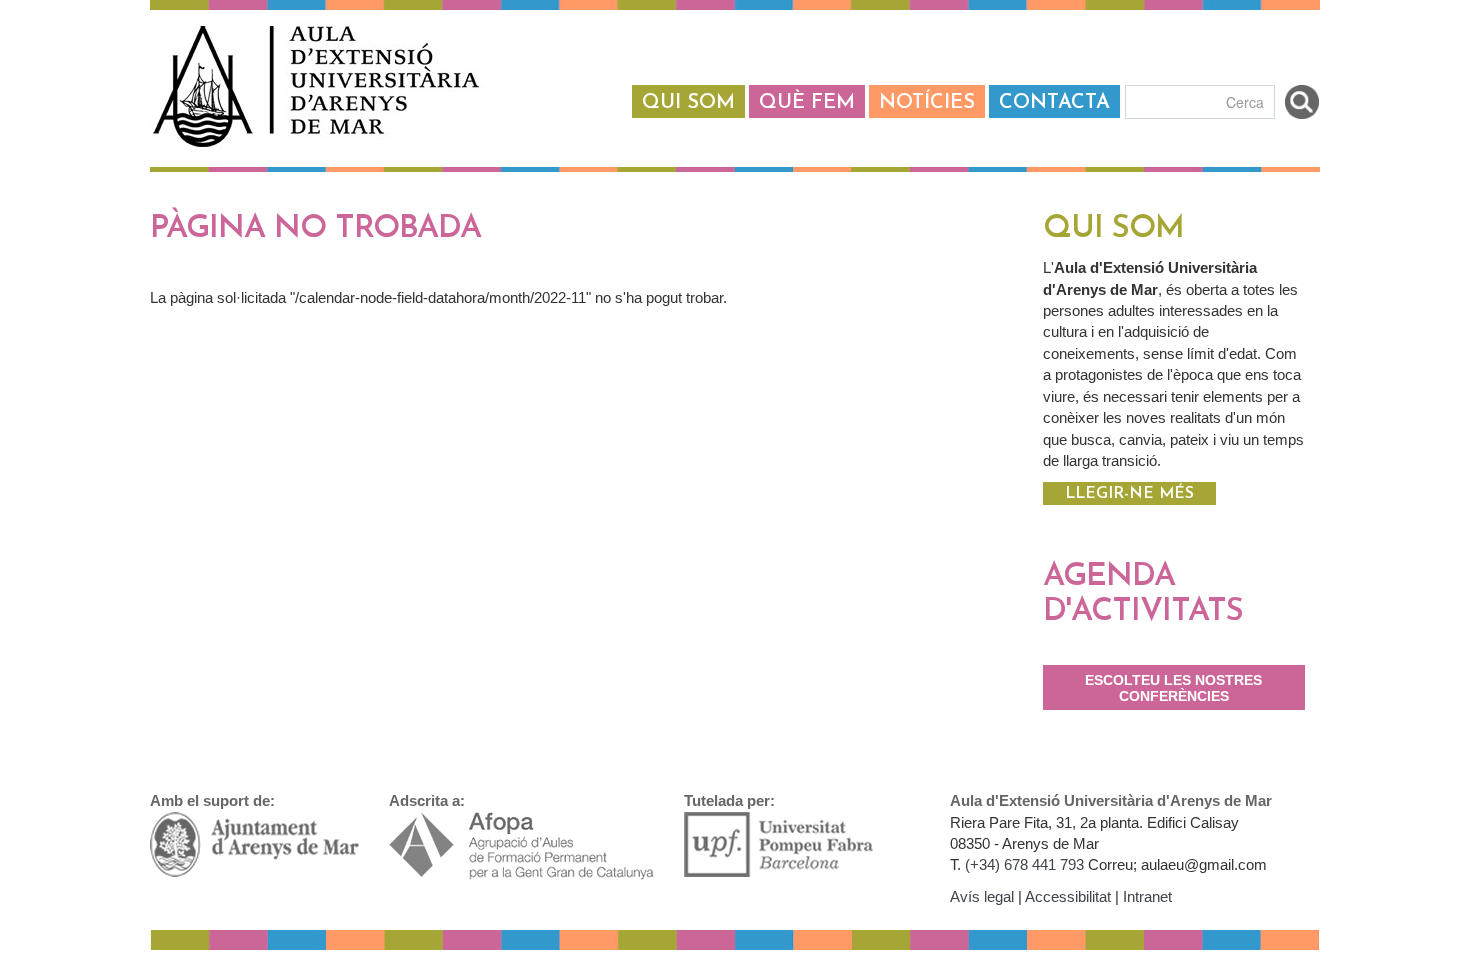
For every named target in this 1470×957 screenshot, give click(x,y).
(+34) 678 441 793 (1024, 864)
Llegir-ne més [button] (1129, 494)
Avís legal (982, 896)
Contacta (1054, 103)
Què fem (807, 103)
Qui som (688, 103)
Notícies (927, 103)
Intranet (1147, 896)
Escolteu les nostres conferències (1173, 688)
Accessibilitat (1068, 896)
